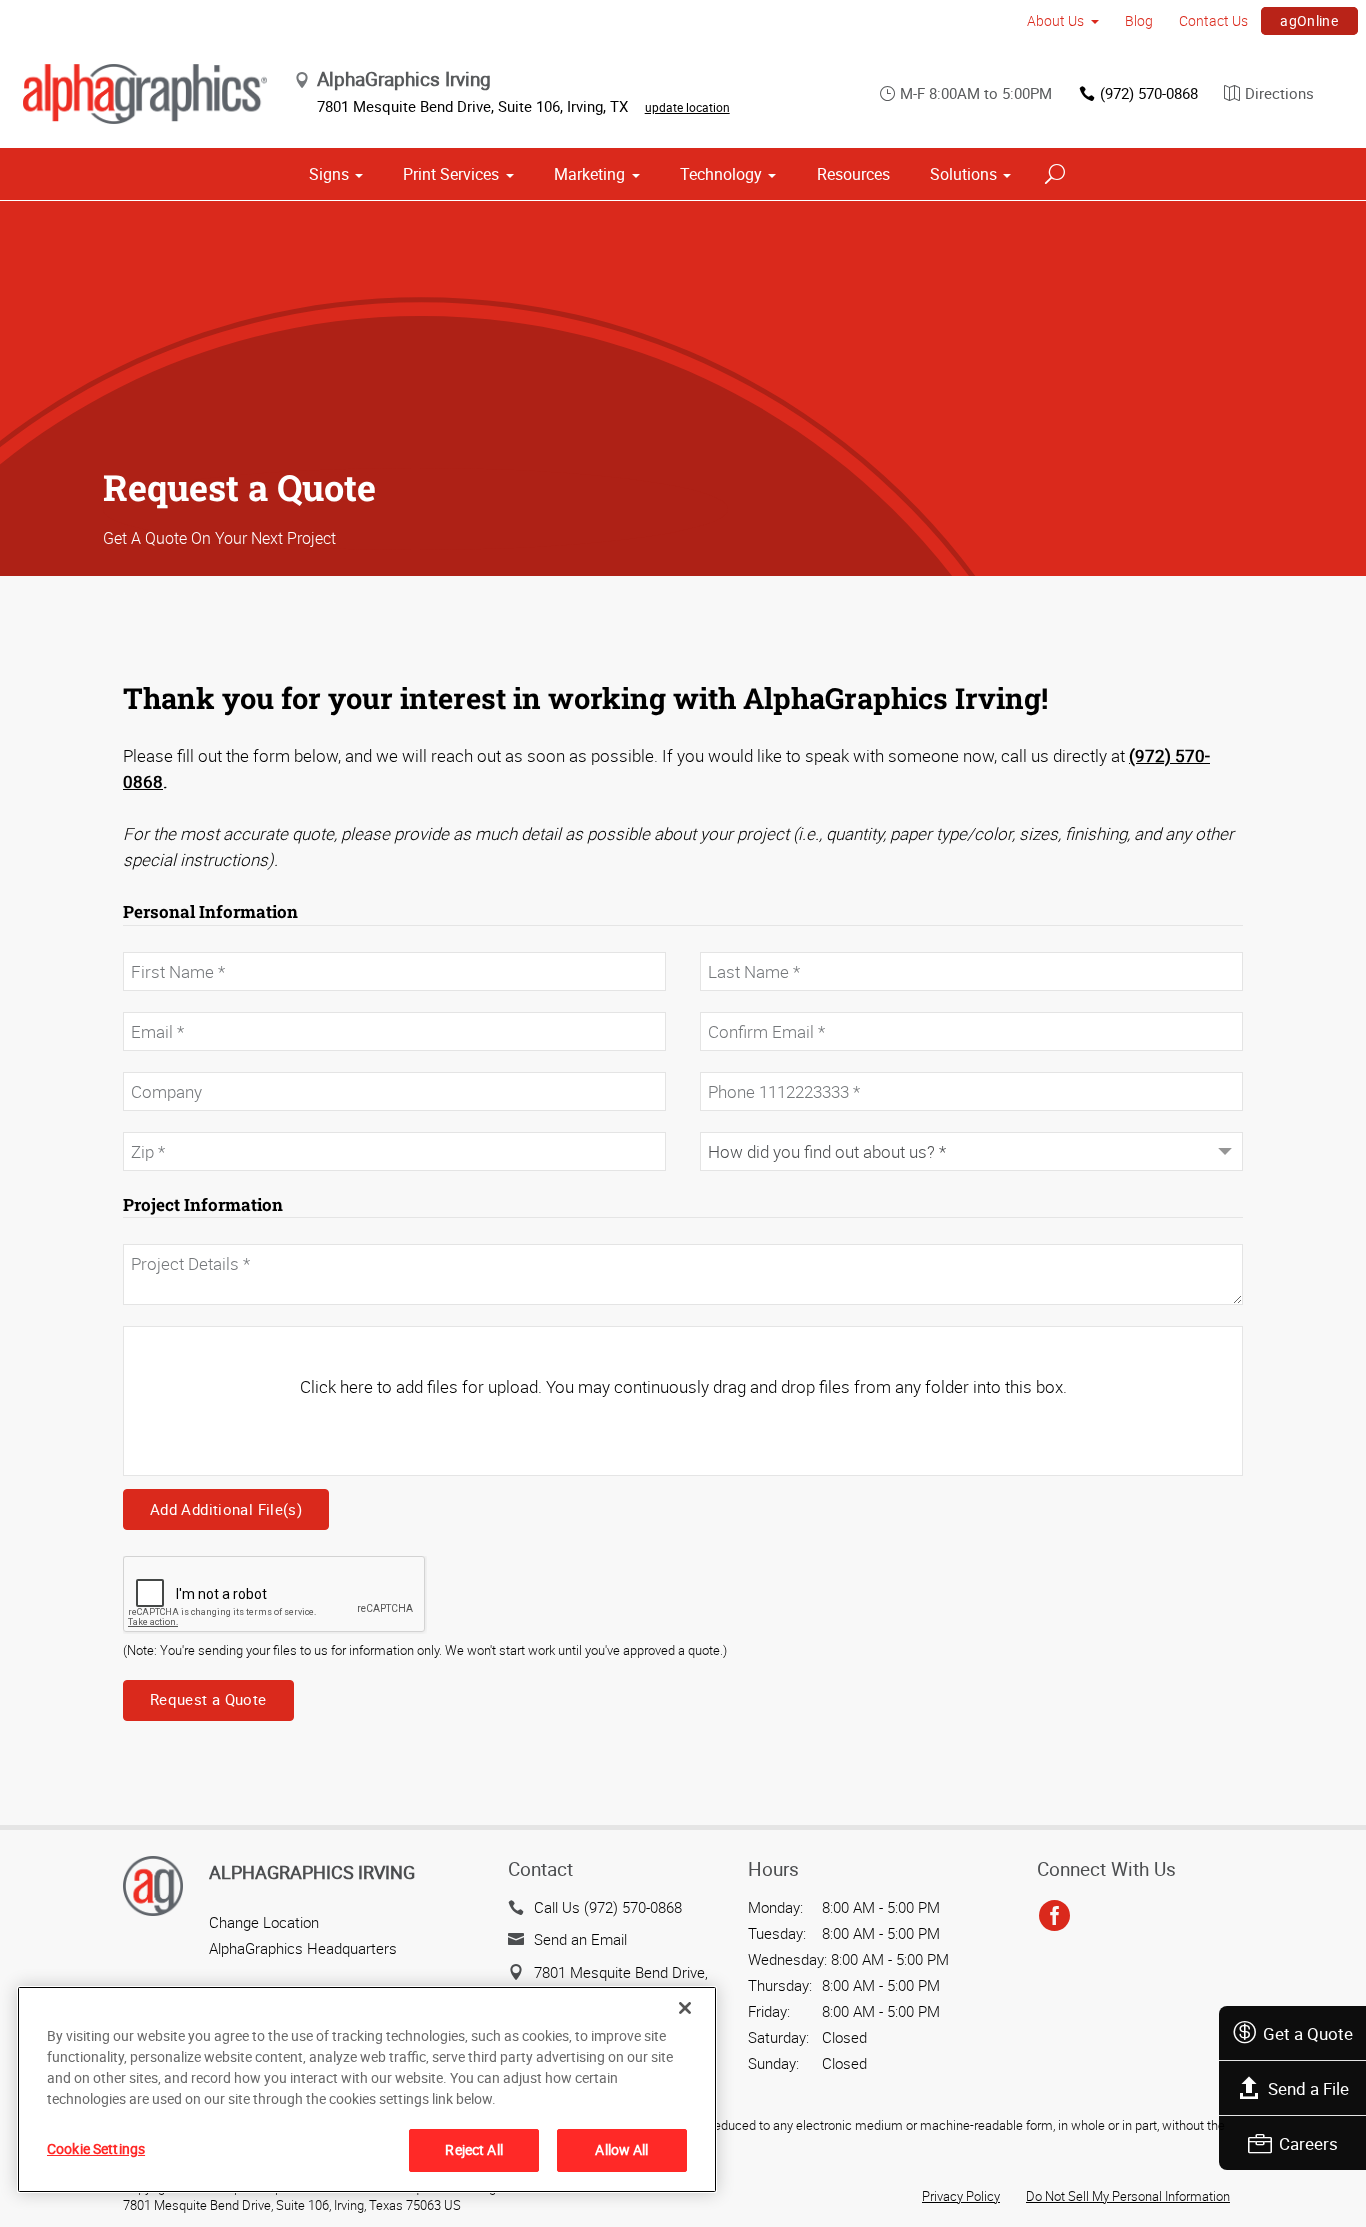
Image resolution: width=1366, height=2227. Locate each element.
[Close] (685, 2008)
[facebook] (1054, 1917)
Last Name (732, 942)
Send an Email (580, 1939)
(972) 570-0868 (1149, 93)
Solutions (963, 174)
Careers (1308, 2143)
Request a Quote (208, 1699)
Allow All (621, 2149)
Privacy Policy (961, 2196)
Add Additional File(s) (226, 1509)
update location (687, 107)
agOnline (1309, 20)
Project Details (165, 1233)
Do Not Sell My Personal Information (1128, 2196)
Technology (721, 174)
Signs (329, 174)
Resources (853, 174)
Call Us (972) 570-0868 (608, 1907)
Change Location (264, 1922)
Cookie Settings (96, 2148)
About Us (1055, 20)
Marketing (589, 174)
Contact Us (1213, 20)
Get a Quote (1308, 2033)
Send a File (1308, 2088)
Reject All (473, 2149)
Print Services (451, 174)
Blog (1139, 20)
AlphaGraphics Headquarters (303, 1948)
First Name (156, 942)
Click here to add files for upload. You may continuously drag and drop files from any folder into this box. (683, 1386)
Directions (1279, 93)
